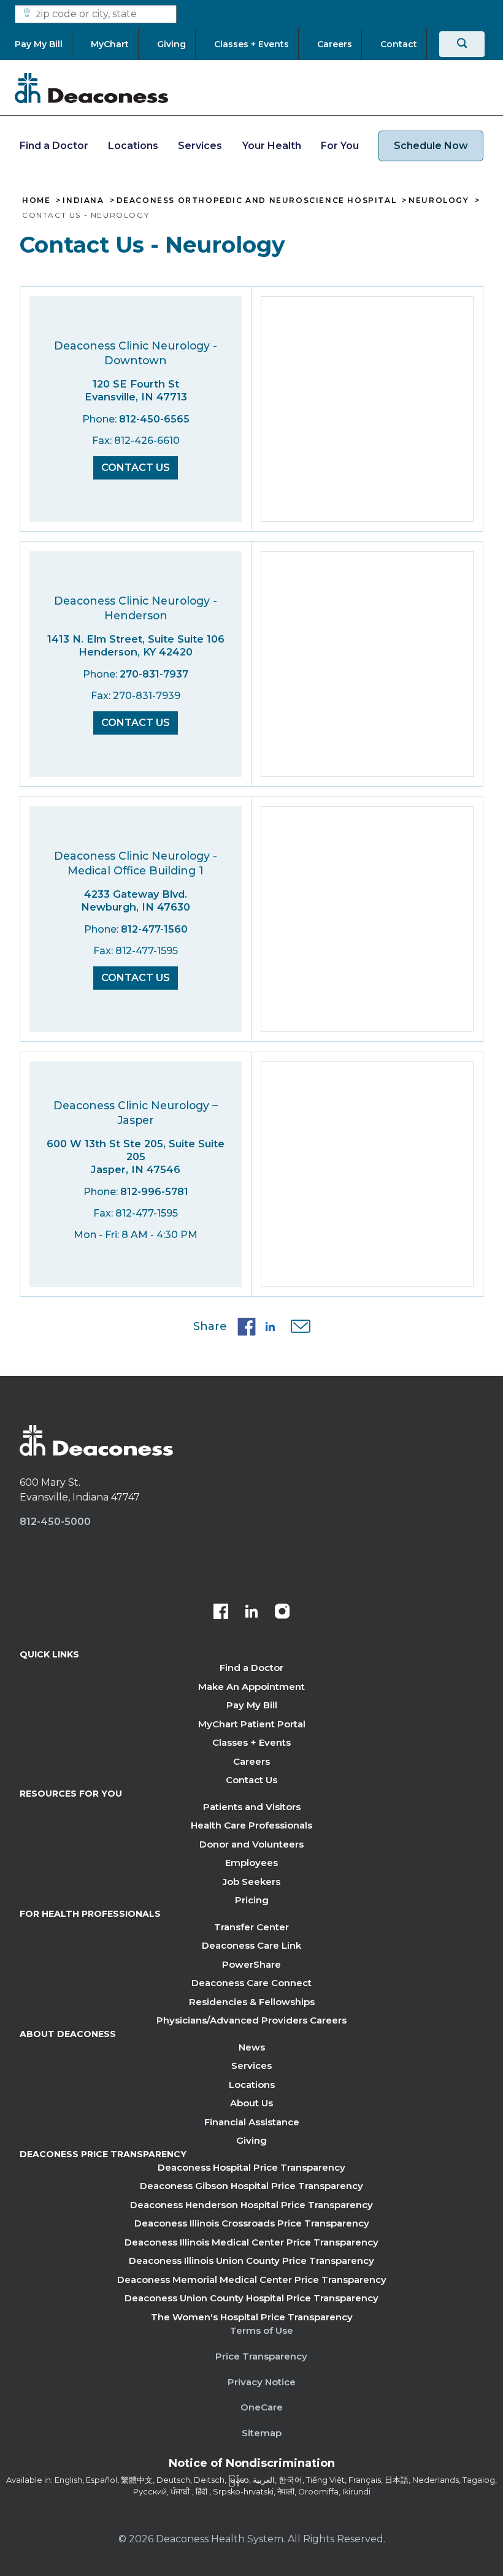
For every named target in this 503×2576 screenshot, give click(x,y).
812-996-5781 (154, 1192)
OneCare (262, 2407)
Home (36, 201)
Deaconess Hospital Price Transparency (251, 2167)
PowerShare (251, 1964)
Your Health (272, 146)
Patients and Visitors (252, 1807)
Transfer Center (251, 1927)
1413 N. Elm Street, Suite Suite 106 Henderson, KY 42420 (136, 645)
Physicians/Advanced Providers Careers (251, 2020)
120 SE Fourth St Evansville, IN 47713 (136, 390)
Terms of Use (262, 2330)
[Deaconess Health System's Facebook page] (221, 1613)
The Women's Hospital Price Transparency (252, 2317)
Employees (251, 1863)
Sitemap (262, 2433)
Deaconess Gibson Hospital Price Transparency (251, 2186)
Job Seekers (251, 1882)
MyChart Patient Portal (252, 1724)
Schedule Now (431, 146)
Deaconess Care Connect (251, 1983)
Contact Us (136, 468)
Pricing (252, 1900)
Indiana (83, 201)
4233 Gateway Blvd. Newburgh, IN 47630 (136, 900)
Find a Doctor (54, 146)
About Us (251, 2103)
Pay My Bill (252, 1705)
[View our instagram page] (282, 1613)
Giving (251, 2140)
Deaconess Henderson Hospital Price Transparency (251, 2205)
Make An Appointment (251, 1687)
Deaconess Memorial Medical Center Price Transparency (252, 2280)
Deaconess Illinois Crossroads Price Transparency (252, 2223)
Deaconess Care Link (251, 1945)
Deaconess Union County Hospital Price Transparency (251, 2298)
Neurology (439, 201)
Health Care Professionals (251, 1825)
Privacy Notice (262, 2382)
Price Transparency (261, 2356)
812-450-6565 (154, 419)
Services (200, 146)
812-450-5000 (55, 1522)
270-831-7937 (154, 674)
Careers (251, 1761)
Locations (133, 146)
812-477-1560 (154, 929)
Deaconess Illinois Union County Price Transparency (251, 2261)
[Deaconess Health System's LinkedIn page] (251, 1613)
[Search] (462, 44)
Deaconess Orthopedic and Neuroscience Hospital (257, 201)
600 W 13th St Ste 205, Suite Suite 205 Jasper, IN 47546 (136, 1156)
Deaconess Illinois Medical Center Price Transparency (251, 2242)
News (252, 2047)
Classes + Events (251, 1742)
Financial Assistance (252, 2122)
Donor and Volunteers (251, 1844)
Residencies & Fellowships (252, 2002)
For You (340, 146)
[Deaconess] (91, 88)
